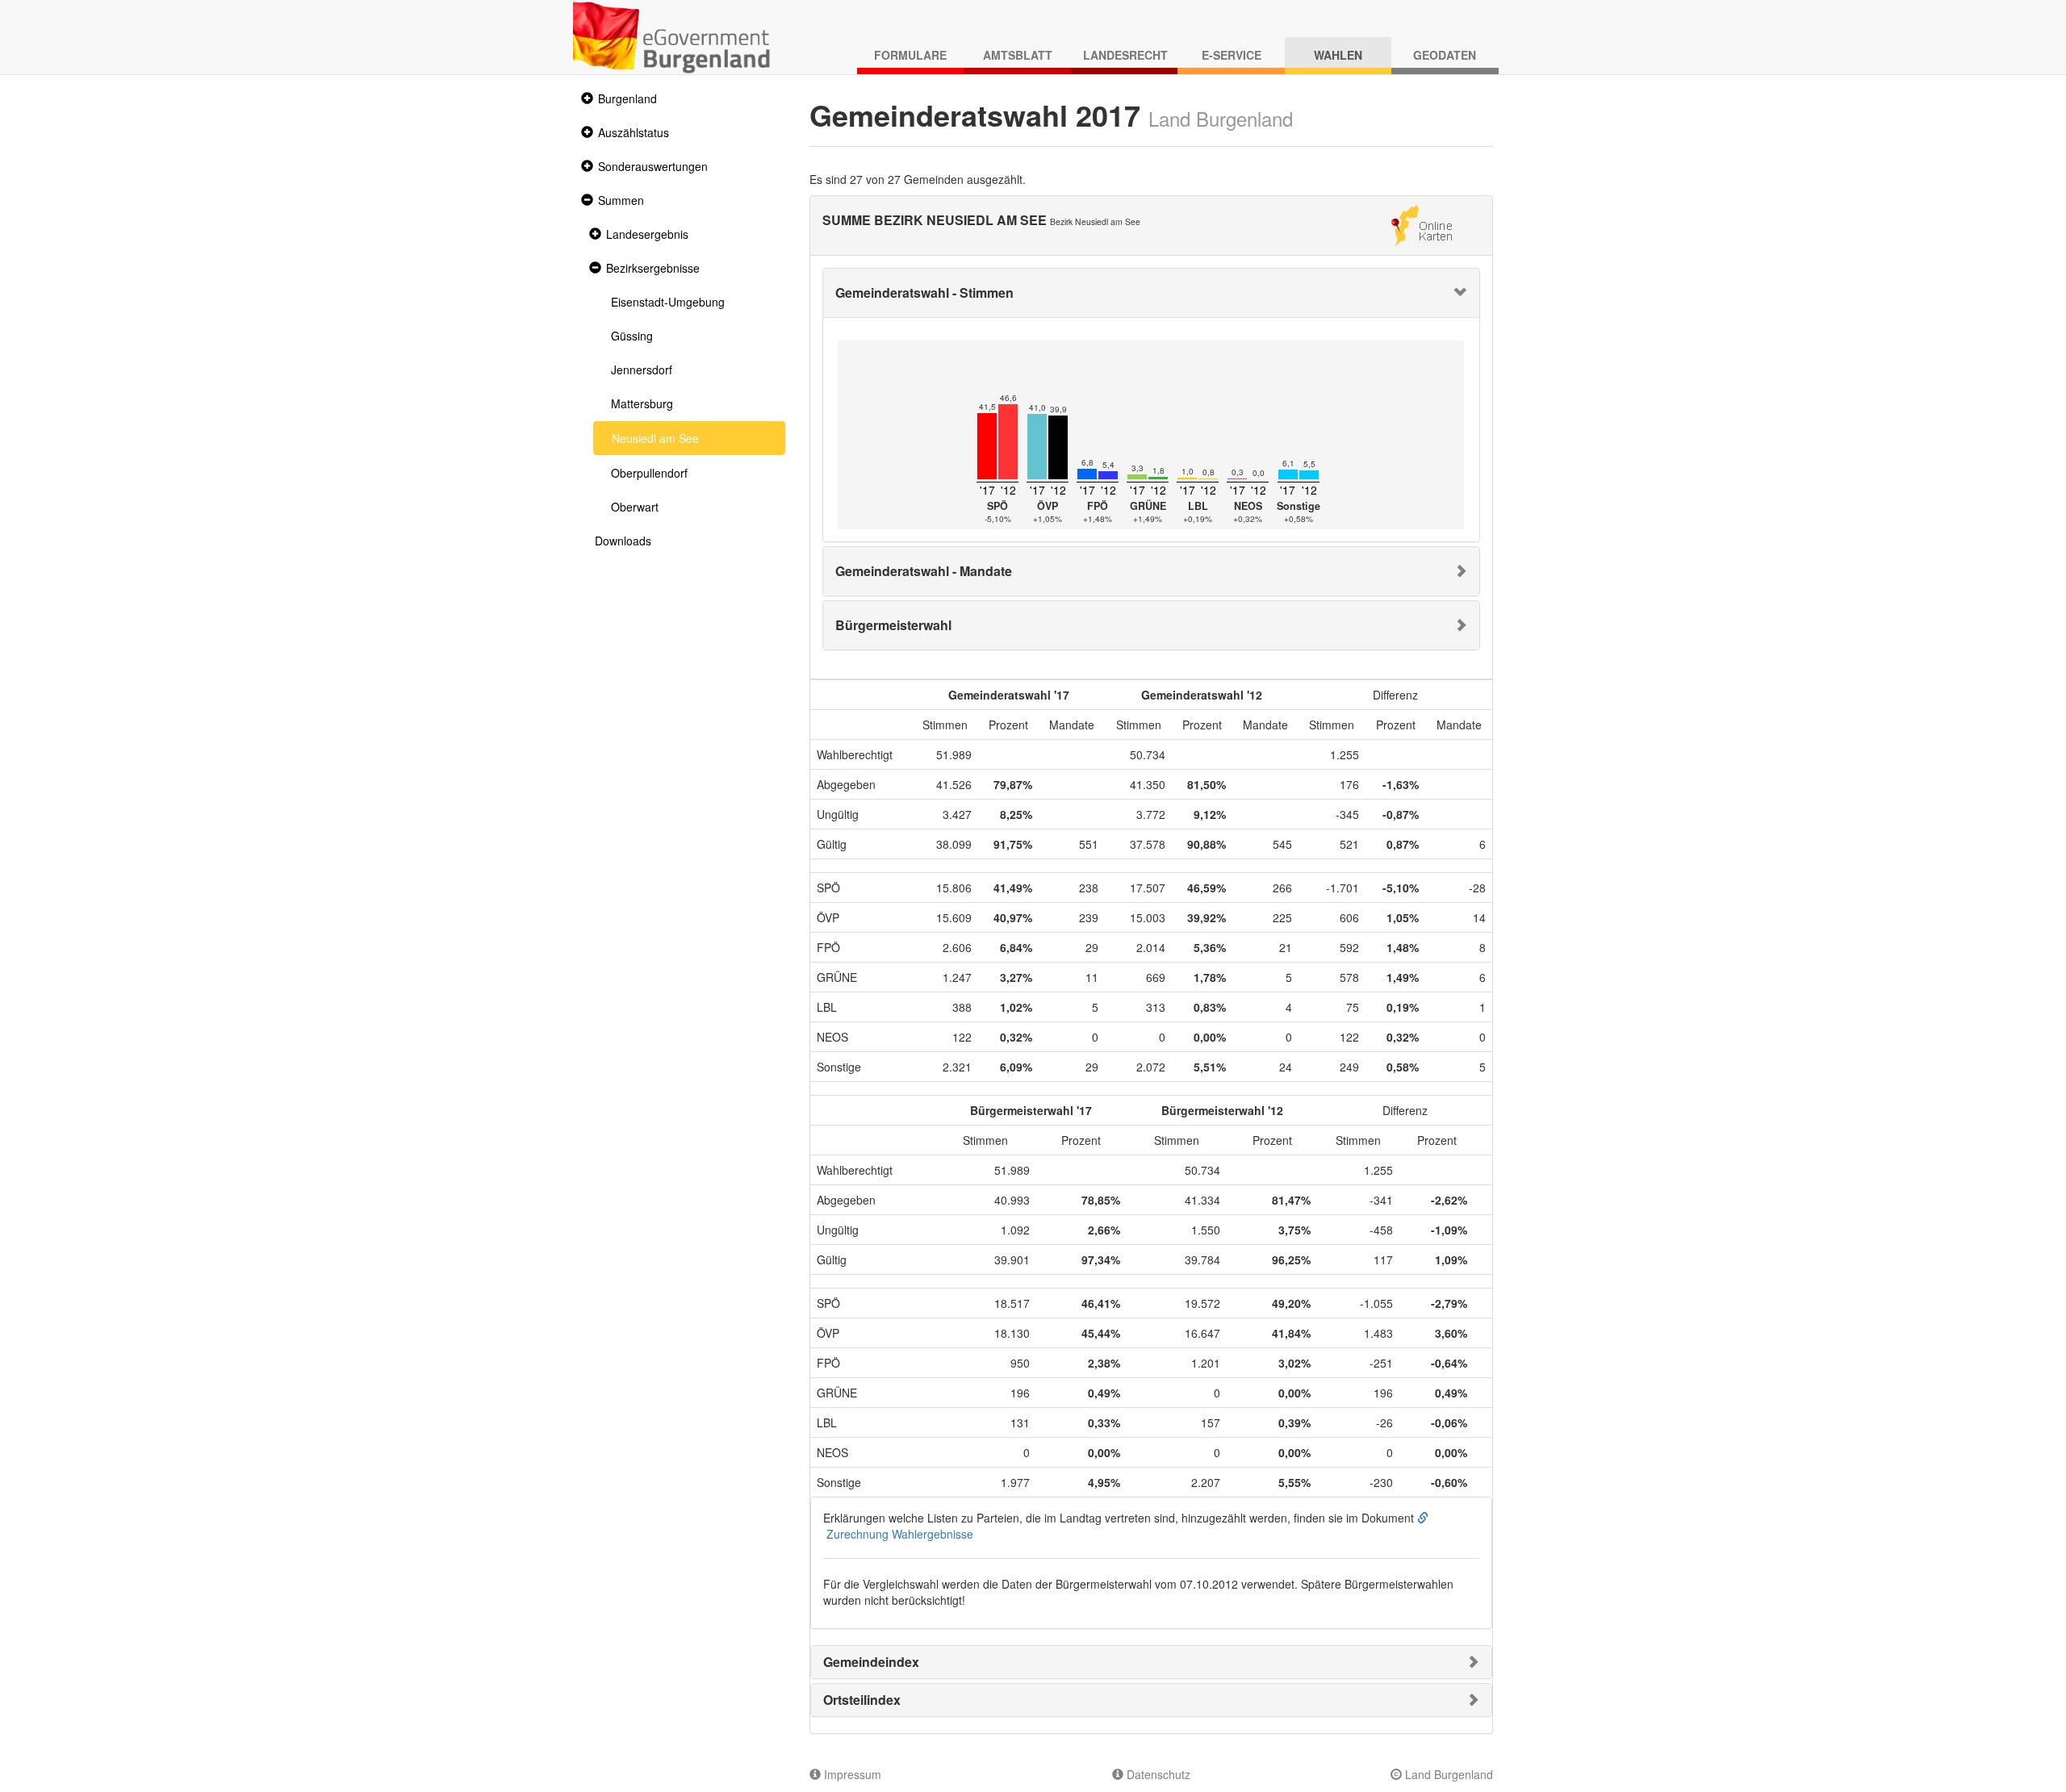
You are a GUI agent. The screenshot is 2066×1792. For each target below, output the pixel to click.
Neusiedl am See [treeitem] (655, 438)
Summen (621, 200)
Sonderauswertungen (653, 166)
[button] (585, 99)
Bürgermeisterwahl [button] (893, 625)
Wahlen (1338, 55)
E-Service (1232, 55)
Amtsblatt (1018, 55)
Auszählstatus (634, 132)
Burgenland (627, 98)
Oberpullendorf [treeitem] (649, 473)
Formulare (910, 55)
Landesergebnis (647, 234)
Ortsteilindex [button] (862, 1700)
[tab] (1152, 293)
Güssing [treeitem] (632, 336)
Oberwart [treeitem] (635, 507)
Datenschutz (1157, 1774)
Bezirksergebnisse (653, 268)
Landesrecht (1125, 55)
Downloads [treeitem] (623, 541)
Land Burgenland (1447, 1774)
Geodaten (1445, 55)
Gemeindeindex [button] (871, 1662)
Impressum (851, 1774)
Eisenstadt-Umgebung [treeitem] (668, 302)
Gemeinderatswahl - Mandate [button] (924, 571)
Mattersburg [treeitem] (642, 403)
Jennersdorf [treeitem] (642, 370)
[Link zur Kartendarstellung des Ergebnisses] (1422, 223)
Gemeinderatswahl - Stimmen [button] (924, 292)
